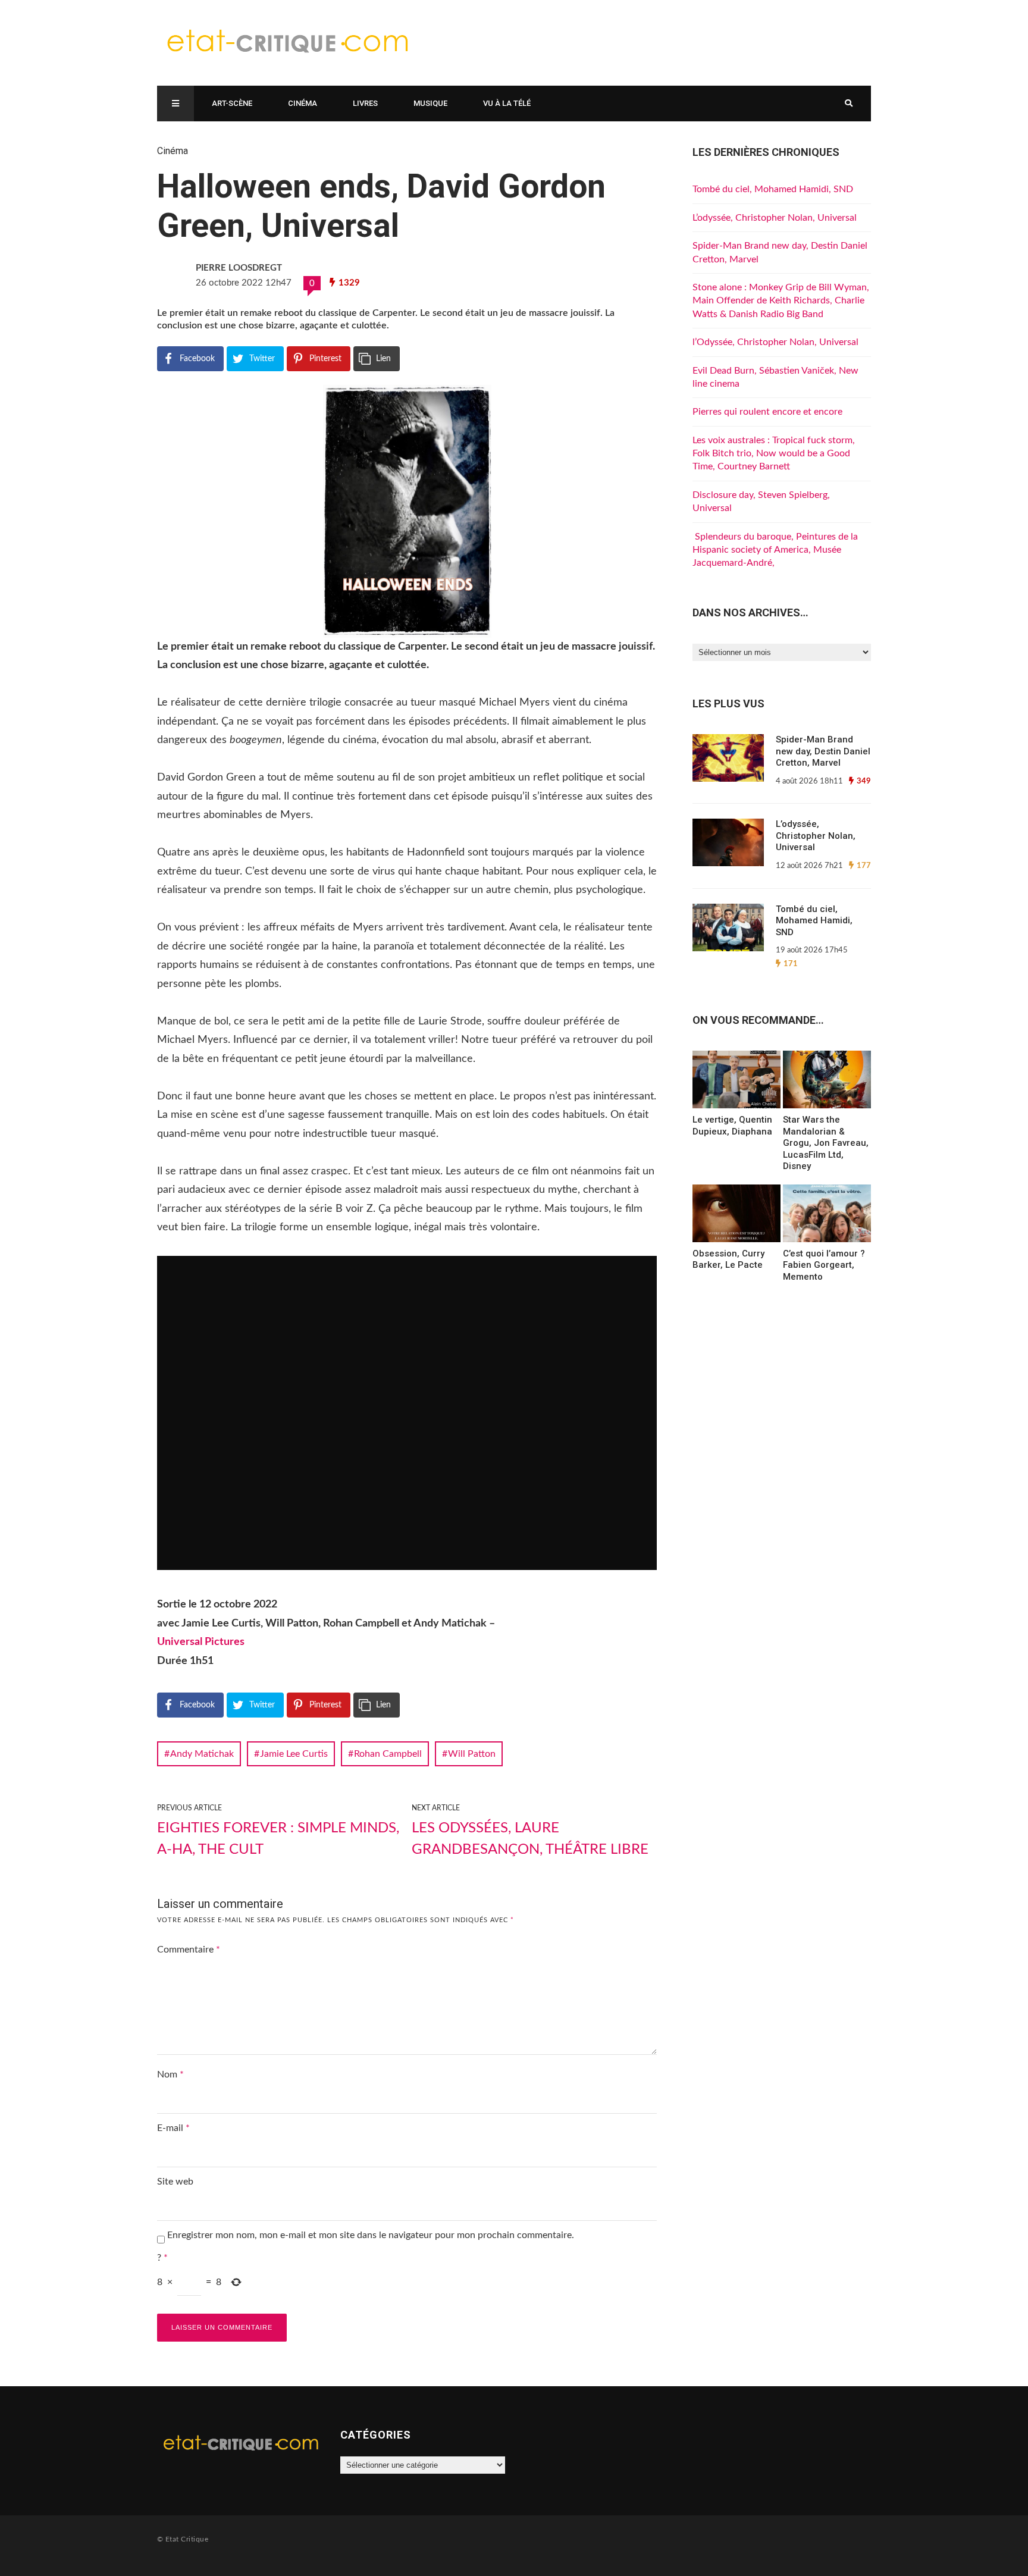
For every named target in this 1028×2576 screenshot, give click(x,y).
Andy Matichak (202, 1754)
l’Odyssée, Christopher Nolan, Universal (775, 342)
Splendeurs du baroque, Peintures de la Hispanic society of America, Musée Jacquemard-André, (775, 550)
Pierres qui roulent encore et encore (767, 412)
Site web (175, 2182)
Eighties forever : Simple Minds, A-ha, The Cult (278, 1839)
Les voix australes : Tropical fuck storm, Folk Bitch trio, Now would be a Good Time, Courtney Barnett (774, 454)
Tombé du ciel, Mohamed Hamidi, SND (773, 189)
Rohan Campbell (388, 1754)
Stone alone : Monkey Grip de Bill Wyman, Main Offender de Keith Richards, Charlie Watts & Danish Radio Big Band (781, 301)
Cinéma (303, 103)
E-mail (173, 2128)
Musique (430, 103)
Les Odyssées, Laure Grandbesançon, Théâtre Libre (530, 1839)
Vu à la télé (507, 103)
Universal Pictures (201, 1642)
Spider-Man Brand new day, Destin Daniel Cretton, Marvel (823, 751)
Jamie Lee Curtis (294, 1754)
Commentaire (189, 1950)
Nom (170, 2074)
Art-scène (232, 103)
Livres (365, 103)
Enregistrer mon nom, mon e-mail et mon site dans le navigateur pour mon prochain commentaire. (371, 2235)
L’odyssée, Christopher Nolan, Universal (775, 218)
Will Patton (472, 1754)
